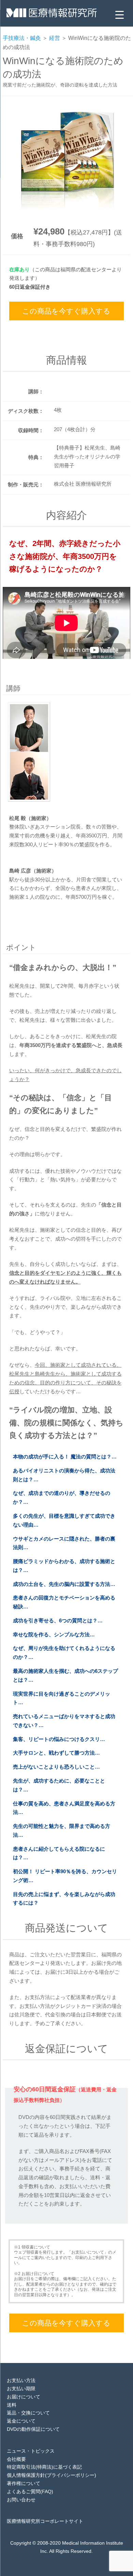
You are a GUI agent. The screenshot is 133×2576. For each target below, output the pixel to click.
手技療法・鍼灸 (22, 38)
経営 (55, 38)
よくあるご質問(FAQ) (30, 2491)
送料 (12, 2405)
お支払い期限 (21, 2389)
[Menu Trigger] (120, 14)
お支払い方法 (21, 2380)
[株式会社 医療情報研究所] (52, 15)
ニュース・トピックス (31, 2451)
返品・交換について (28, 2413)
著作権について (24, 2483)
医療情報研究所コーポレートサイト (45, 2521)
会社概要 (16, 2459)
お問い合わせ (21, 2500)
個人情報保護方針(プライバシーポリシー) (51, 2475)
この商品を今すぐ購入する (66, 311)
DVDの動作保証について (33, 2429)
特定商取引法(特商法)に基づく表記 (44, 2467)
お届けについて (24, 2397)
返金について (21, 2421)
